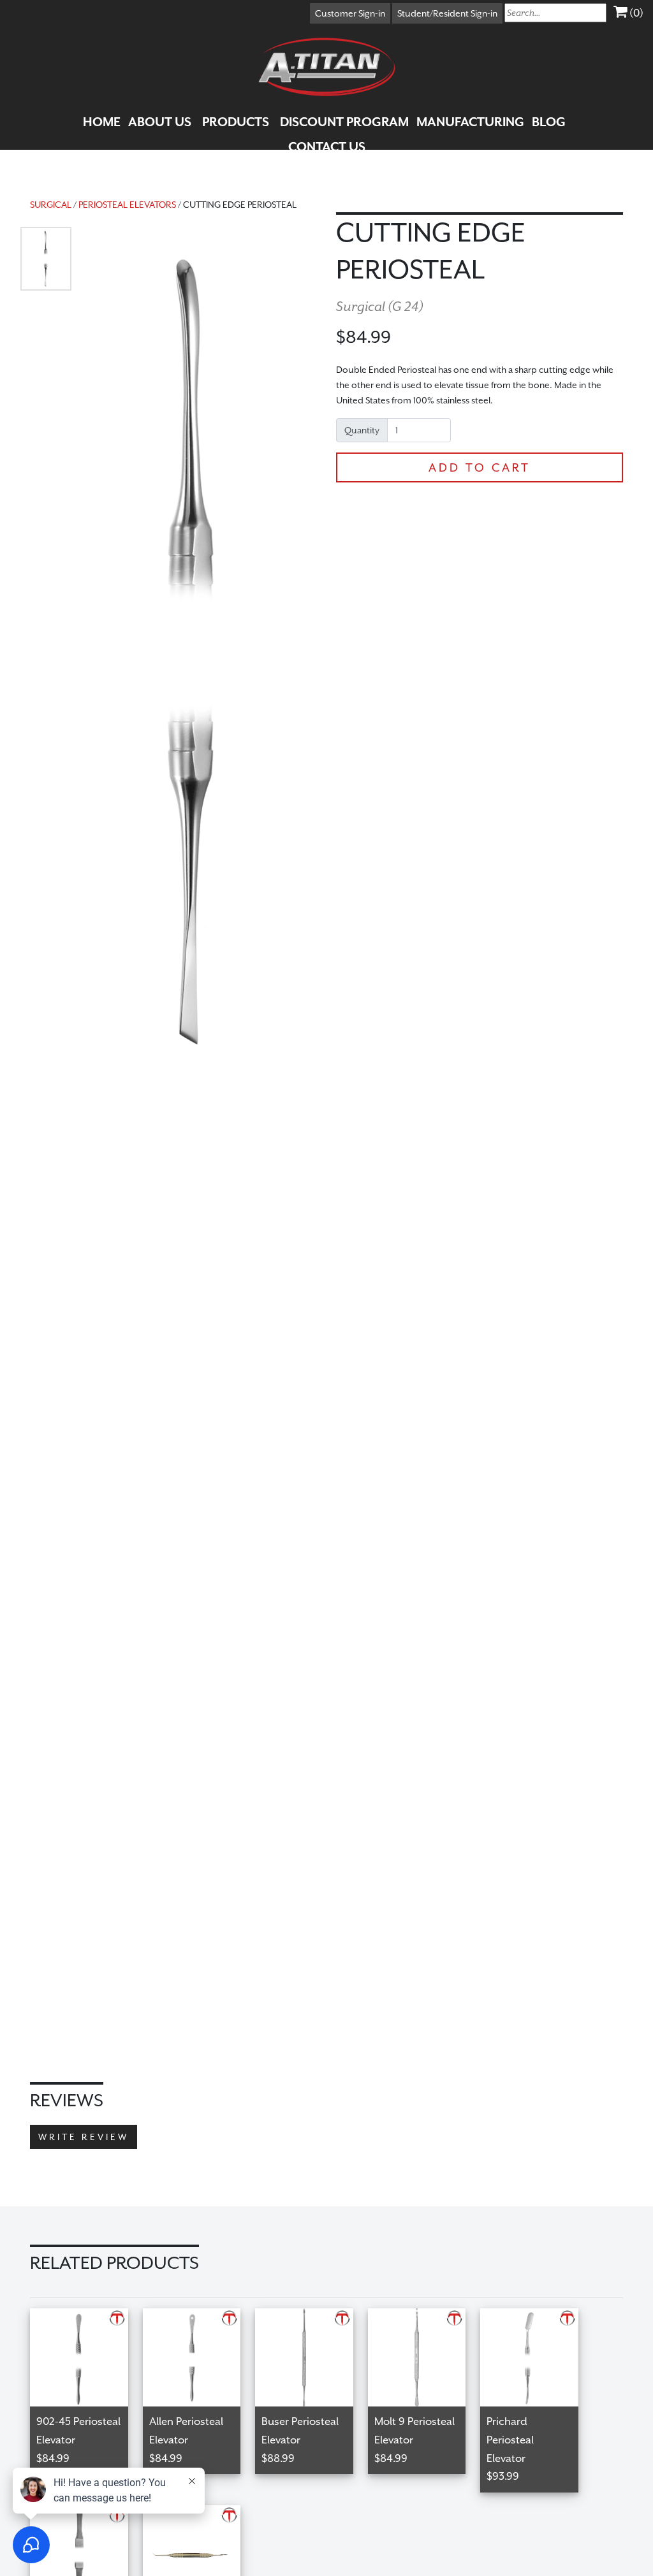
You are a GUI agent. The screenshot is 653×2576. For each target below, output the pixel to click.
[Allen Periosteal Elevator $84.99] (199, 2316)
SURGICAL (51, 205)
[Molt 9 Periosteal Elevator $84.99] (424, 2316)
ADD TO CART (480, 467)
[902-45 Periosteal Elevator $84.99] (86, 2316)
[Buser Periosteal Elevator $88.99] (312, 2316)
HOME (102, 122)
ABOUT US (160, 122)
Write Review (84, 2137)
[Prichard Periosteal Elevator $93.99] (536, 2316)
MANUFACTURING (470, 122)
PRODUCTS (236, 122)
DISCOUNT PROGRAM (344, 122)
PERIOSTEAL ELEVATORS (127, 205)
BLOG (549, 122)
